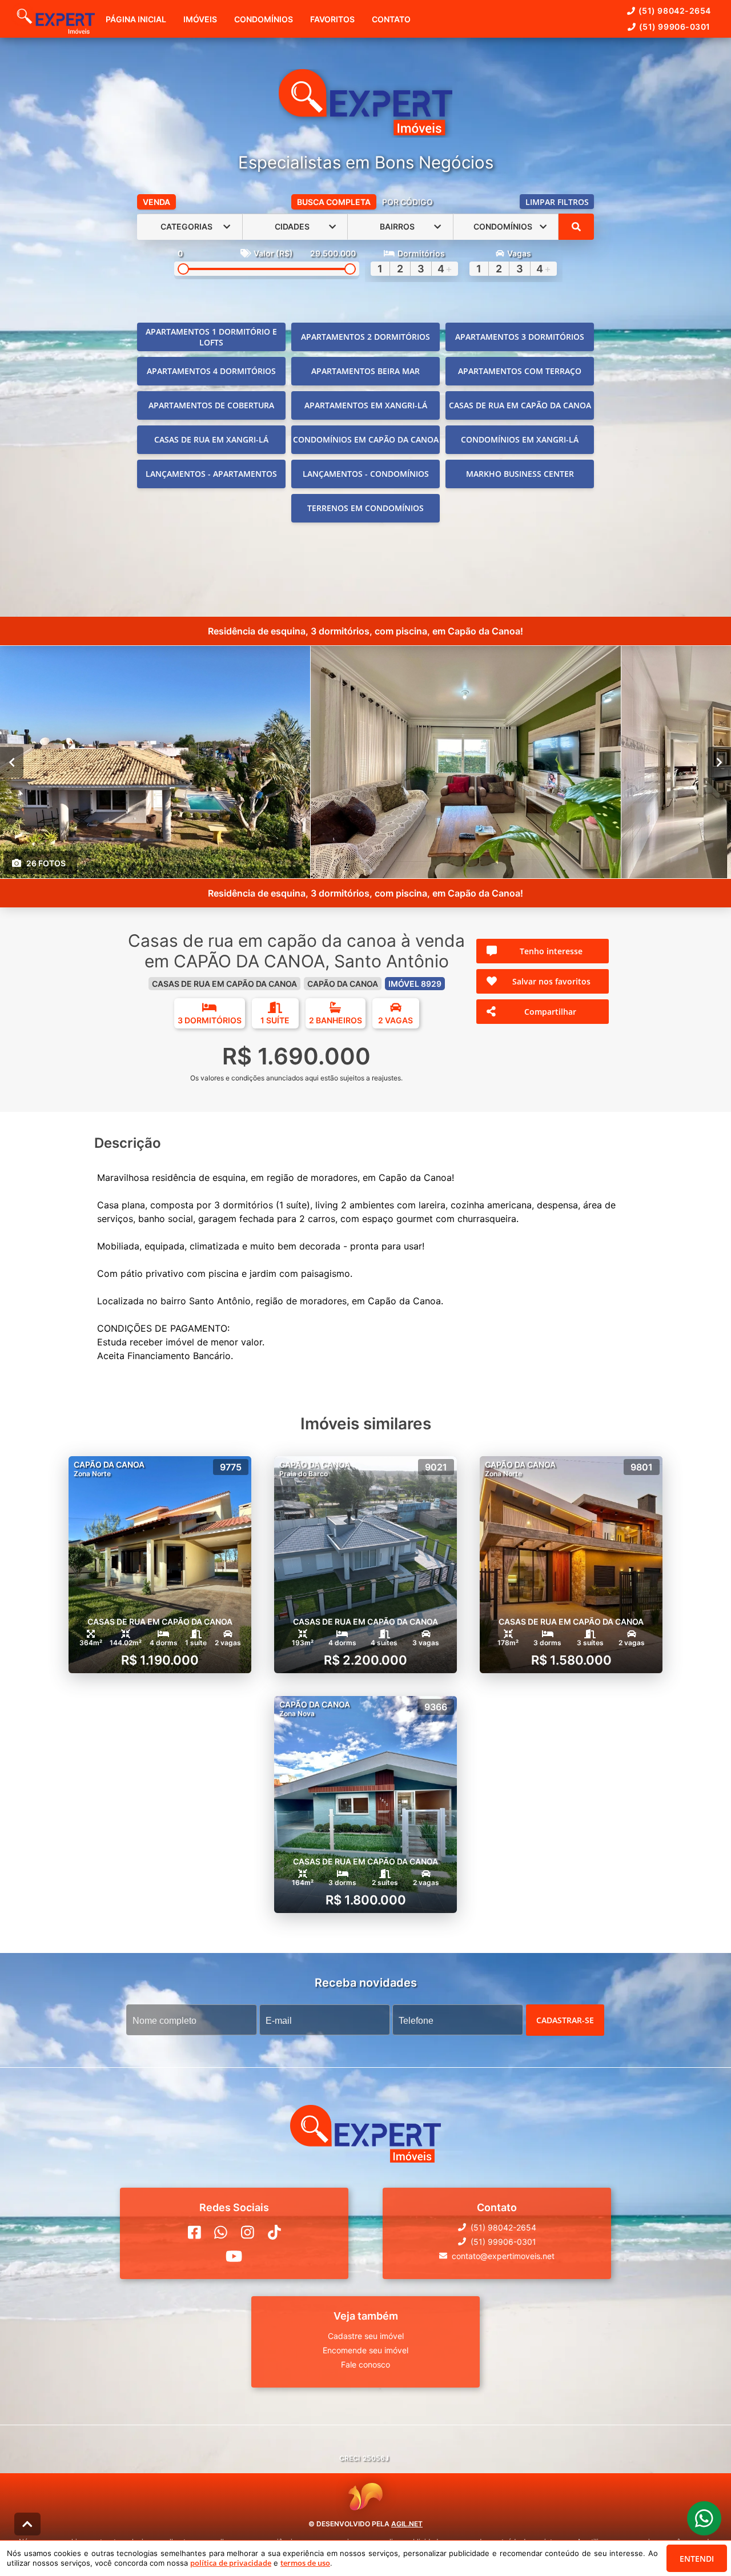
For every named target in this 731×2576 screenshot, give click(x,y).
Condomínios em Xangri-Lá (520, 439)
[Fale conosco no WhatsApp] (221, 2232)
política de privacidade (231, 2563)
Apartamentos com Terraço (520, 371)
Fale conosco (365, 2364)
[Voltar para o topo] (27, 2524)
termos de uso (305, 2563)
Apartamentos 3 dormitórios (520, 337)
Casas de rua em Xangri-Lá (211, 439)
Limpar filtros (557, 202)
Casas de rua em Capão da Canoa (520, 405)
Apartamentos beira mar (365, 371)
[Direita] (719, 762)
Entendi (697, 2559)
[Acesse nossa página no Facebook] (194, 2232)
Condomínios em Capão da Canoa (366, 439)
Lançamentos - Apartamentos (211, 474)
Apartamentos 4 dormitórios (211, 371)
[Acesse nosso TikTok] (274, 2232)
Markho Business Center (520, 474)
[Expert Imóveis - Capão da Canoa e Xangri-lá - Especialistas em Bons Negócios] (365, 103)
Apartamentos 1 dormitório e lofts (211, 337)
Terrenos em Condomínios (365, 508)
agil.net (407, 2524)
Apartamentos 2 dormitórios (365, 337)
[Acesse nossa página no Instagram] (248, 2232)
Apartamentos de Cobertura (211, 405)
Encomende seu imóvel (365, 2350)
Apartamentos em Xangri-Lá (366, 405)
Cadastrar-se (565, 2020)
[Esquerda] (12, 762)
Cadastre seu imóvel (366, 2335)
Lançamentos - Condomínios (366, 474)
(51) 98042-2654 (675, 11)
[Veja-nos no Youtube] (234, 2256)
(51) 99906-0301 (675, 27)
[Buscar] (576, 227)
